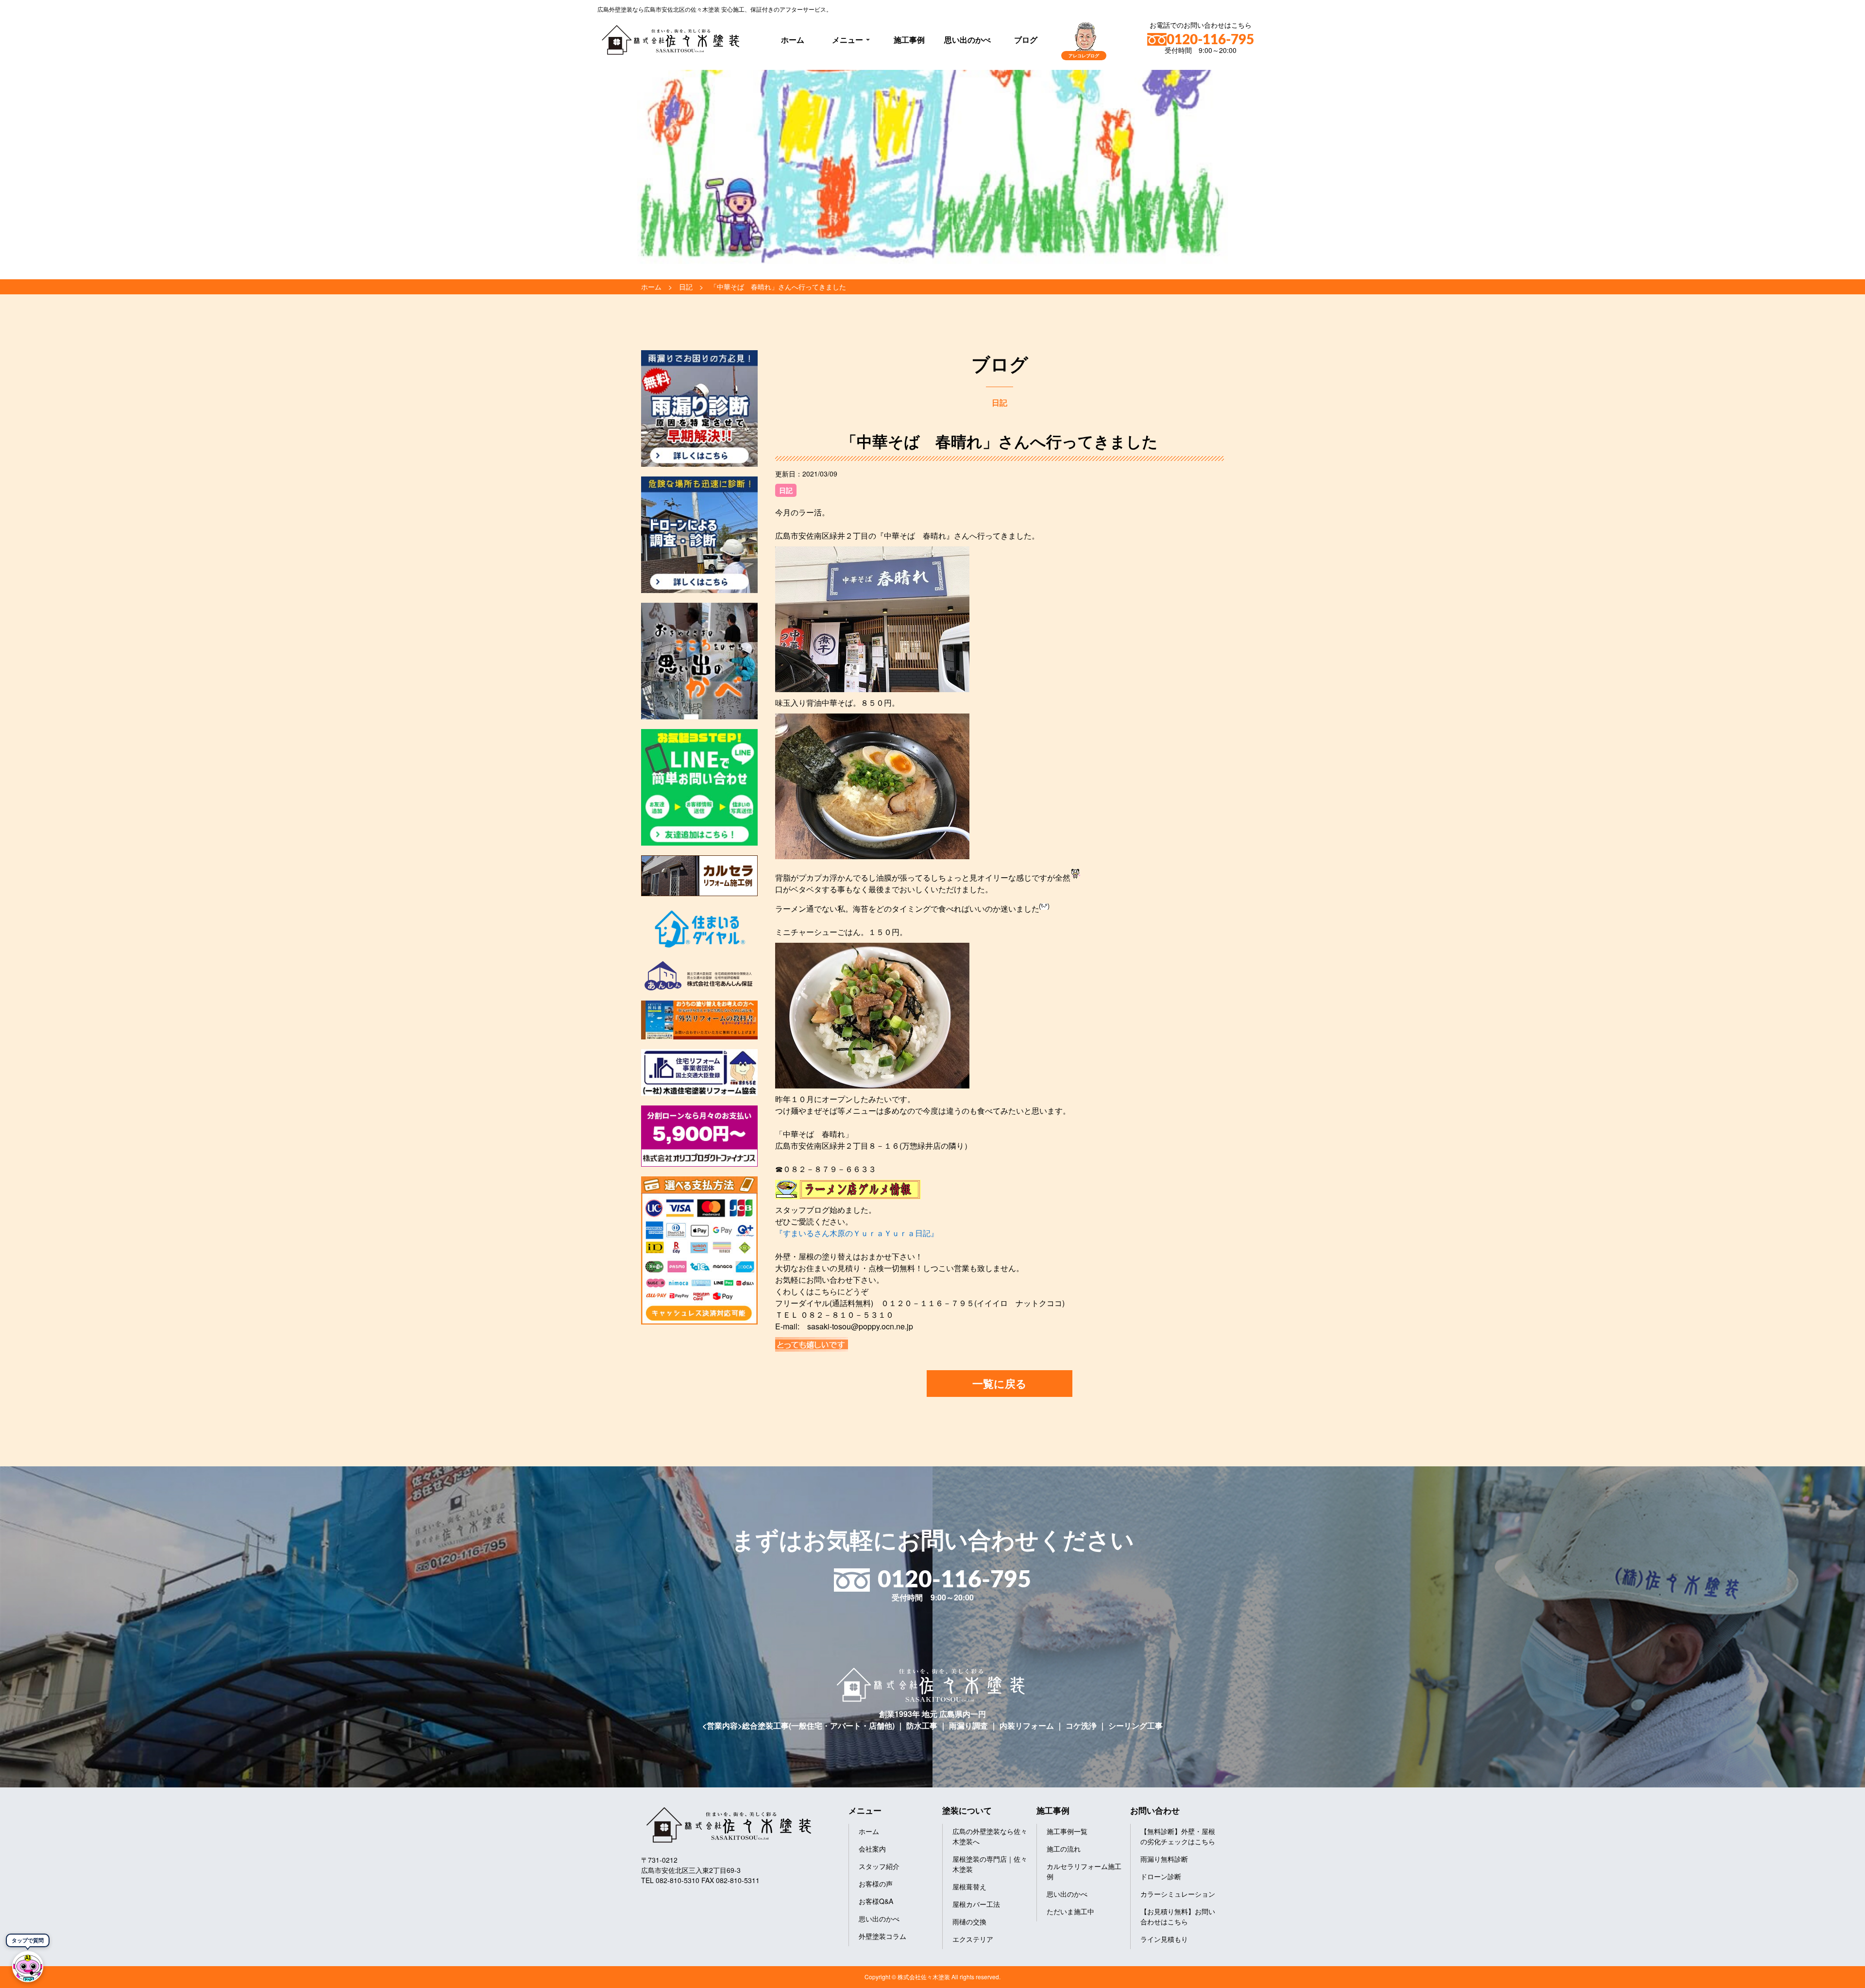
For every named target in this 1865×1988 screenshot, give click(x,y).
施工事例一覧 (1067, 1831)
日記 (786, 490)
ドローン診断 (1161, 1876)
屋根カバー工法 (976, 1904)
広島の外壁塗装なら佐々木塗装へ (990, 1836)
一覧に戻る (1000, 1383)
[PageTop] (1832, 1977)
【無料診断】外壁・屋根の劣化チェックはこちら (1178, 1836)
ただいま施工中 (1070, 1911)
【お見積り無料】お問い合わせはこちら (1178, 1916)
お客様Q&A (876, 1901)
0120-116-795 (1210, 40)
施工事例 (909, 40)
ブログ (1026, 40)
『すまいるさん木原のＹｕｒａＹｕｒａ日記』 (857, 1233)
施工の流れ (1064, 1849)
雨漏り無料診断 (1164, 1859)
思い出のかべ (967, 40)
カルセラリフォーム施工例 (1084, 1871)
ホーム (793, 40)
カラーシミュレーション (1178, 1894)
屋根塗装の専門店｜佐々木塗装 (990, 1864)
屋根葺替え (969, 1886)
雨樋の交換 (969, 1921)
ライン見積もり (1164, 1939)
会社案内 (872, 1849)
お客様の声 (876, 1884)
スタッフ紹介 (879, 1866)
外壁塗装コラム (882, 1936)
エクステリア (973, 1939)
